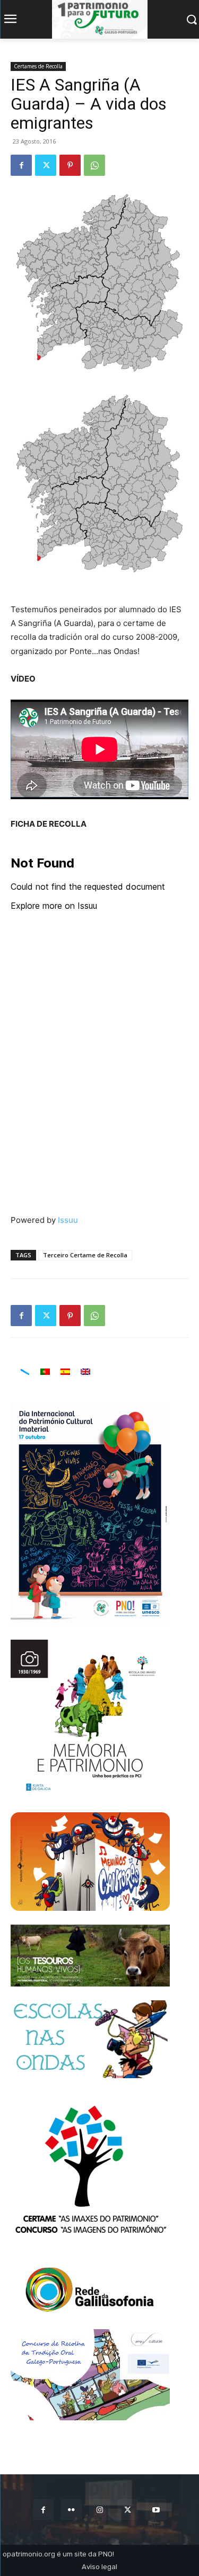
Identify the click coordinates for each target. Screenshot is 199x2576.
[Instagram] (99, 2510)
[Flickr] (71, 2510)
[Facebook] (21, 165)
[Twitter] (46, 165)
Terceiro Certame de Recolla (85, 1255)
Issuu (68, 1220)
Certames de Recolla (38, 66)
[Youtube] (156, 2510)
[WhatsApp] (94, 165)
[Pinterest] (70, 165)
